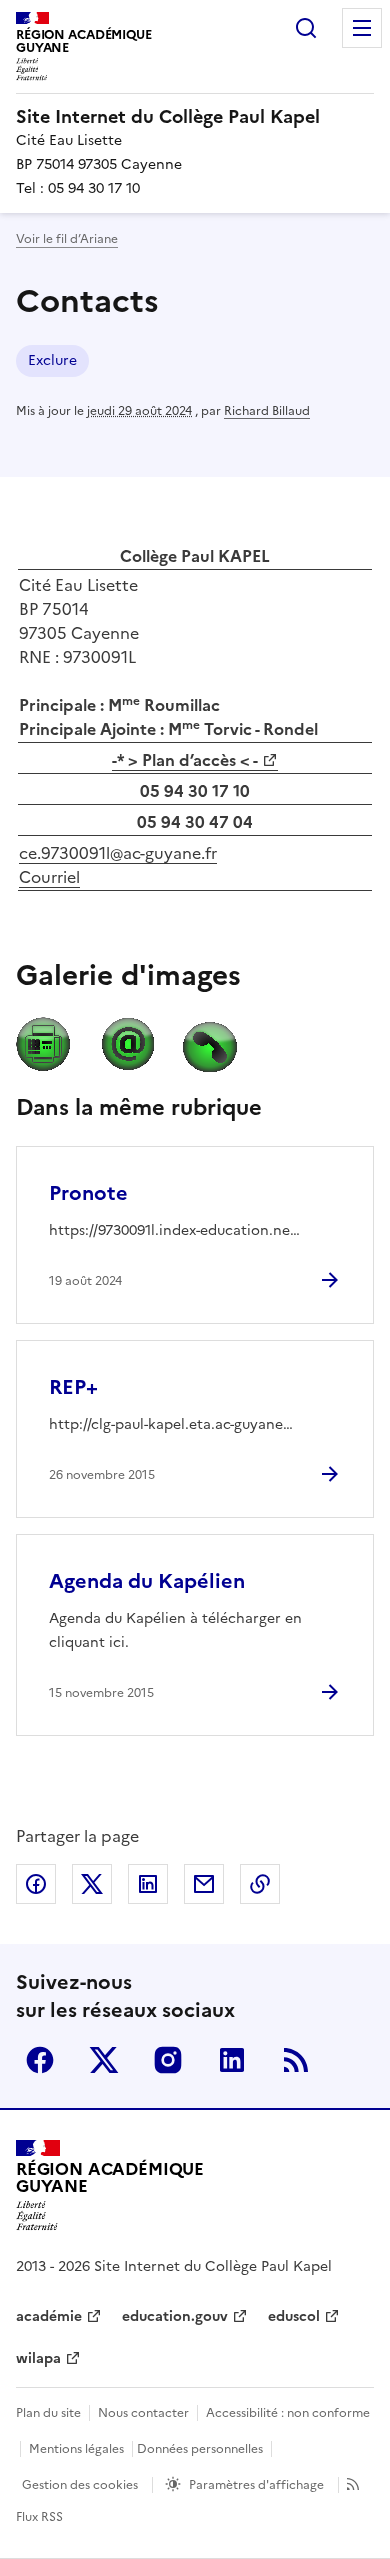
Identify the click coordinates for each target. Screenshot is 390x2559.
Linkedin (232, 2060)
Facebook (40, 2060)
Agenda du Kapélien (147, 1581)
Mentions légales (76, 2449)
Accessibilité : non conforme (288, 2413)
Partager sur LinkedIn (148, 1884)
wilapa (38, 2358)
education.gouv (175, 2316)
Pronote (88, 1193)
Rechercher (306, 28)
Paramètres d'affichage (256, 2485)
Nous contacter (143, 2413)
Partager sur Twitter (92, 1884)
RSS (296, 2060)
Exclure (52, 360)
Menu (362, 28)
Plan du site (48, 2413)
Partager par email (204, 1884)
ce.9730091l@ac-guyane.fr (118, 853)
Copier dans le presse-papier (260, 1884)
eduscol (294, 2316)
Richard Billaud (267, 411)
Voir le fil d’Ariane (67, 239)
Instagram (168, 2060)
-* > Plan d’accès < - (185, 760)
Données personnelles (200, 2449)
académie (49, 2316)
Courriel (49, 877)
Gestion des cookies (80, 2485)
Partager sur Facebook (36, 1884)
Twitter (104, 2060)
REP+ (73, 1387)
